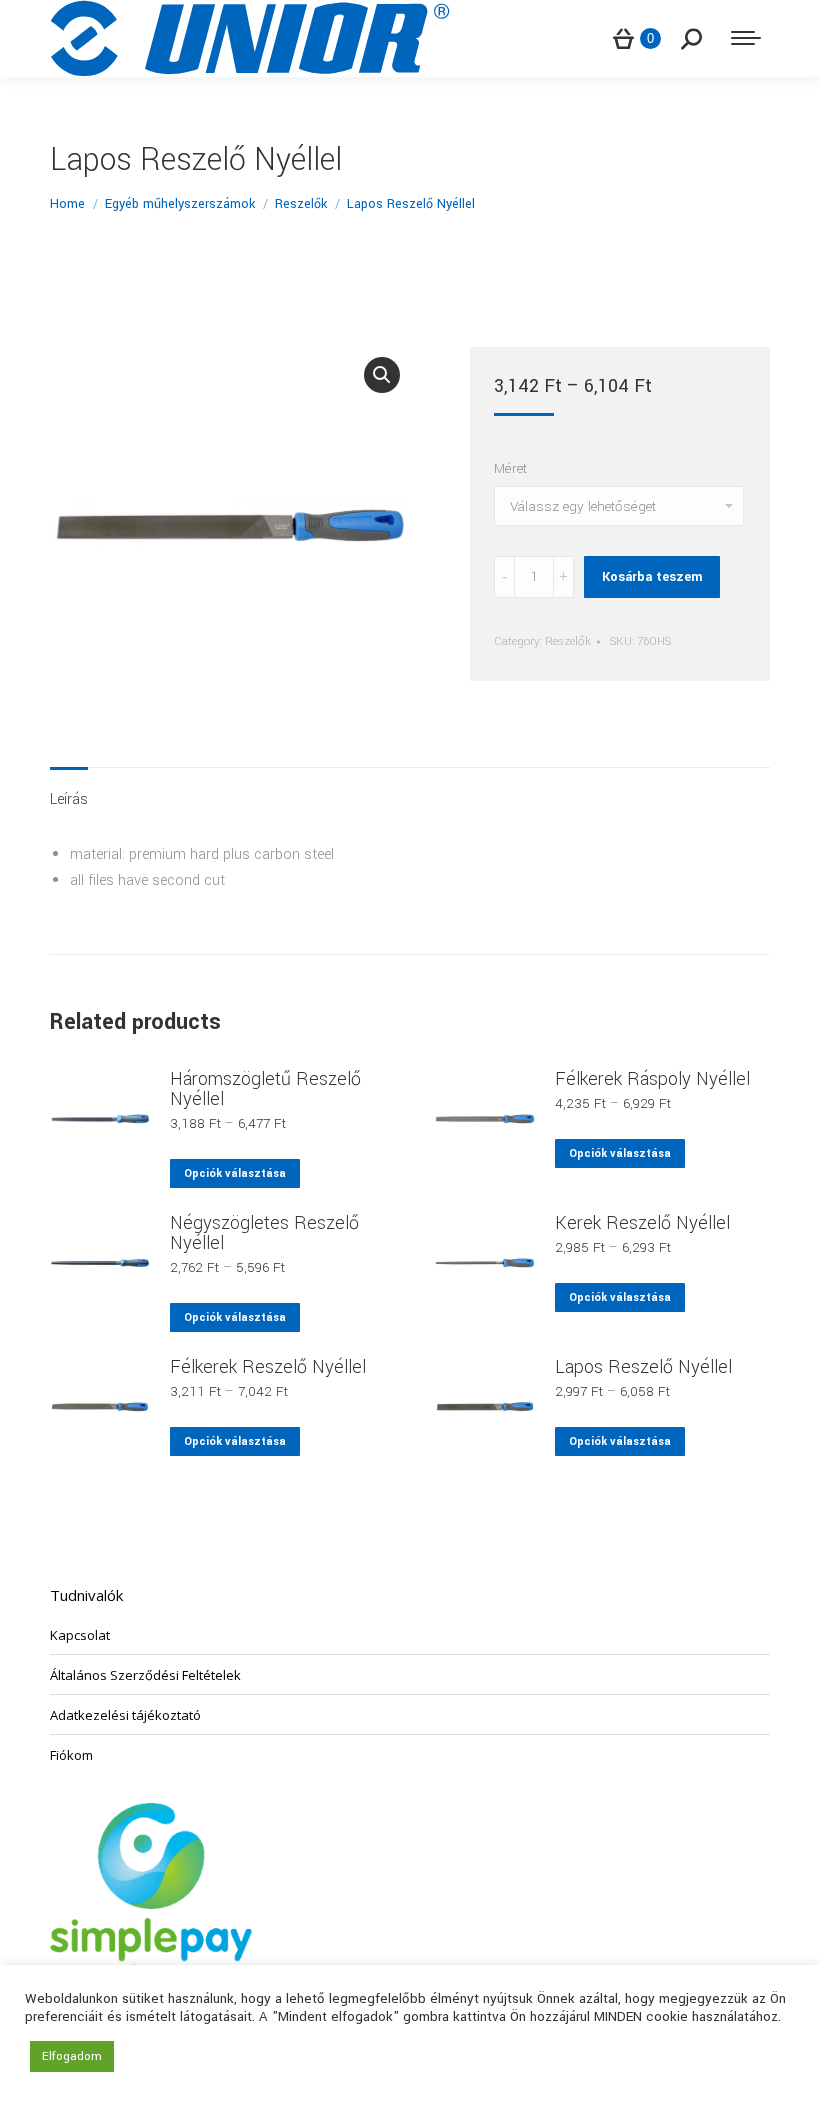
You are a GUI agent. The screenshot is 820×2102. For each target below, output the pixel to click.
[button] (382, 375)
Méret (510, 468)
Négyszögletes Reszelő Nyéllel (264, 1233)
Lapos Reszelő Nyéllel (643, 1367)
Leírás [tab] (69, 799)
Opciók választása (235, 1173)
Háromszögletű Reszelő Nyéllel (265, 1089)
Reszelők (568, 641)
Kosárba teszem (652, 577)
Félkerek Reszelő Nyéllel (268, 1367)
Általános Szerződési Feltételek (145, 1675)
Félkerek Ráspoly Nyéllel (652, 1079)
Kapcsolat (80, 1635)
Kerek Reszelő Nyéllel (642, 1223)
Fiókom (71, 1755)
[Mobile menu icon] (746, 38)
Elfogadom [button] (72, 2056)
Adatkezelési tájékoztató (125, 1715)
